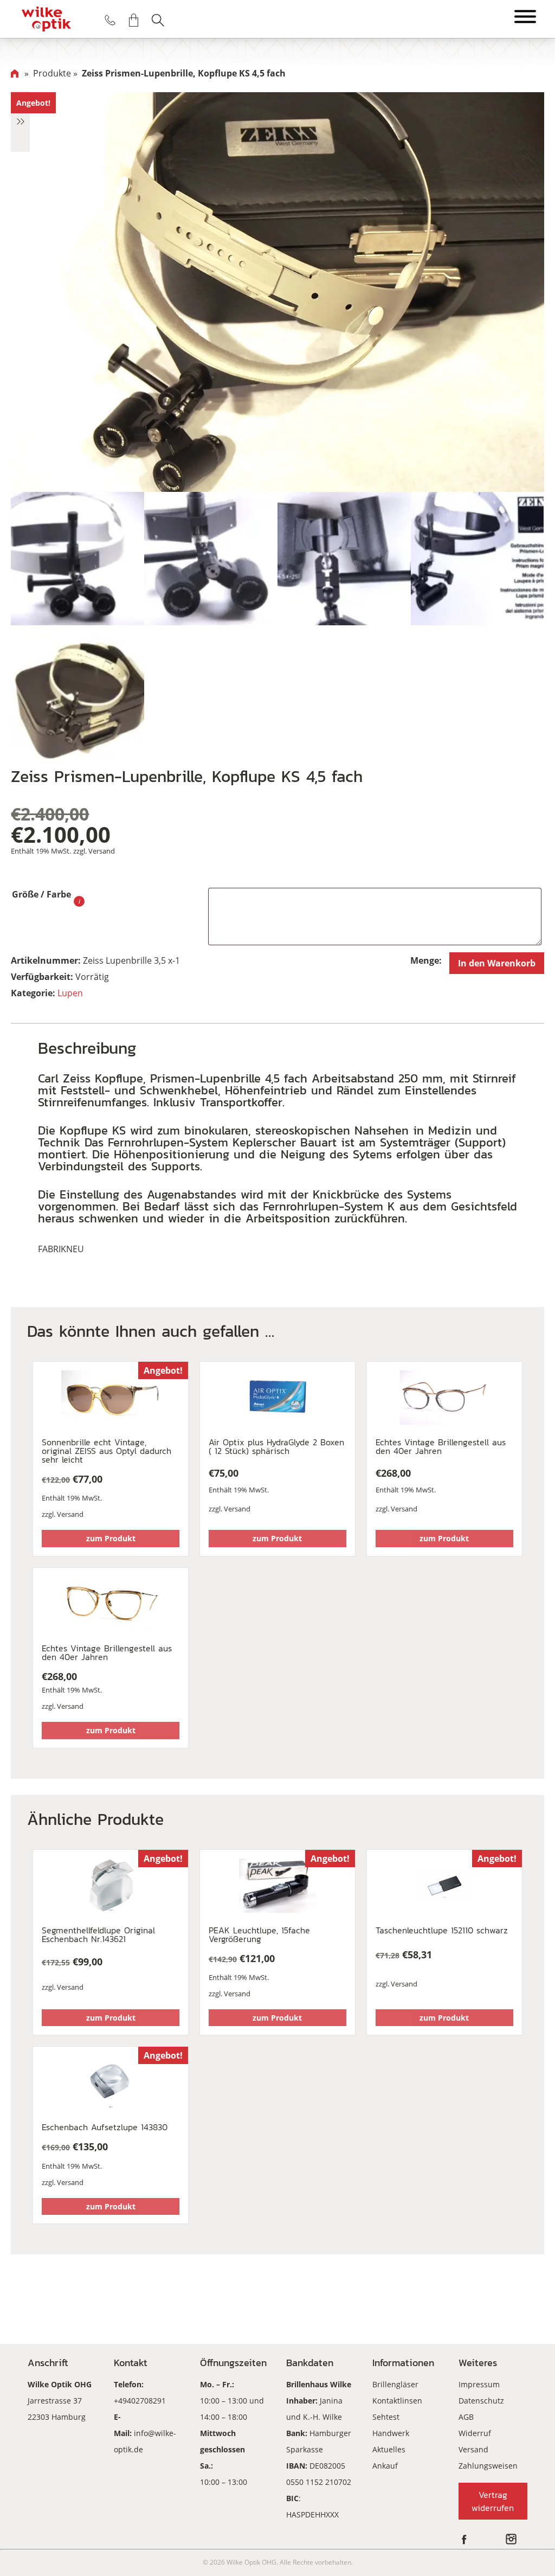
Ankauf (385, 2466)
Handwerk (391, 2433)
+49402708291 (140, 2401)
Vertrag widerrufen (493, 2501)
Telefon (110, 20)
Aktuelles (389, 2449)
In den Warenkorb (497, 963)
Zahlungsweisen (488, 2466)
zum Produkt (111, 1538)
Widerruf (475, 2433)
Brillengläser (395, 2384)
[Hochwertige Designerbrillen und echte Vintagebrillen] (46, 19)
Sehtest (386, 2417)
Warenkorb (134, 20)
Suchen (158, 20)
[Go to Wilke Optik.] (15, 73)
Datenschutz (481, 2401)
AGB (466, 2417)
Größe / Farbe (41, 894)
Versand (102, 851)
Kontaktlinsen (397, 2401)
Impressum (479, 2384)
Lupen (70, 993)
